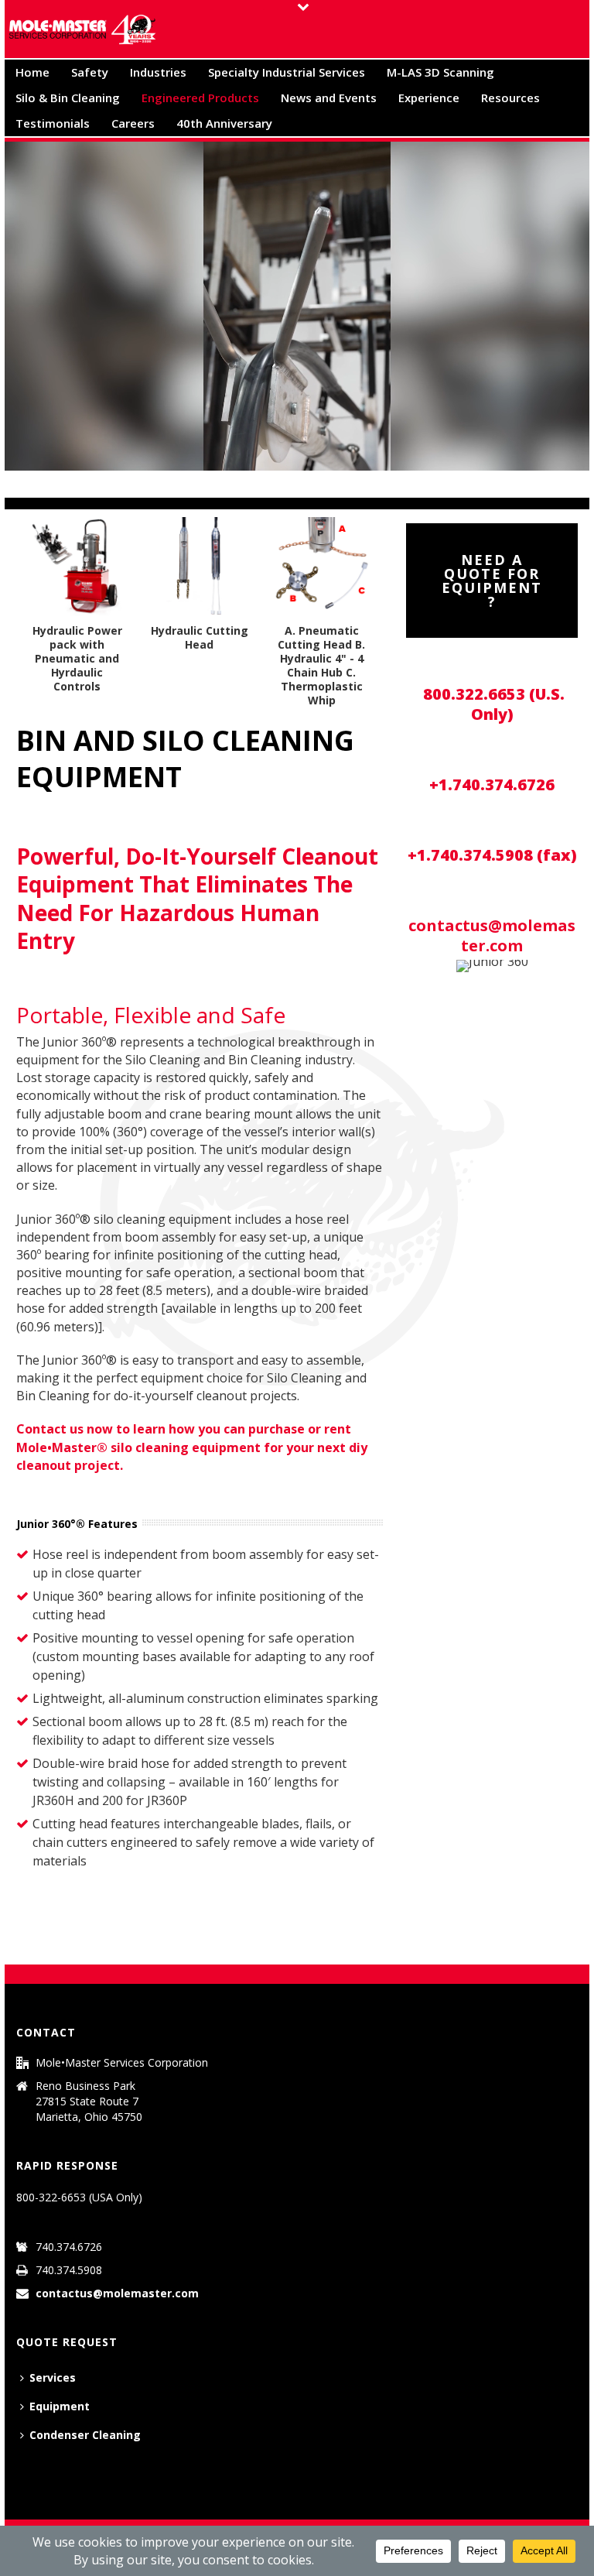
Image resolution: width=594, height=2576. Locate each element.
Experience (429, 98)
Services (53, 2377)
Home (32, 72)
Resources (510, 98)
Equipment (60, 2406)
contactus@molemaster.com (492, 935)
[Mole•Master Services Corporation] (82, 29)
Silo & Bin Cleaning (68, 98)
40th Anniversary (224, 123)
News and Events (329, 98)
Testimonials (53, 123)
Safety (90, 72)
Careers (133, 123)
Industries (158, 72)
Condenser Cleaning (85, 2435)
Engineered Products (200, 98)
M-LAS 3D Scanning (440, 72)
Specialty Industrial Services (287, 72)
